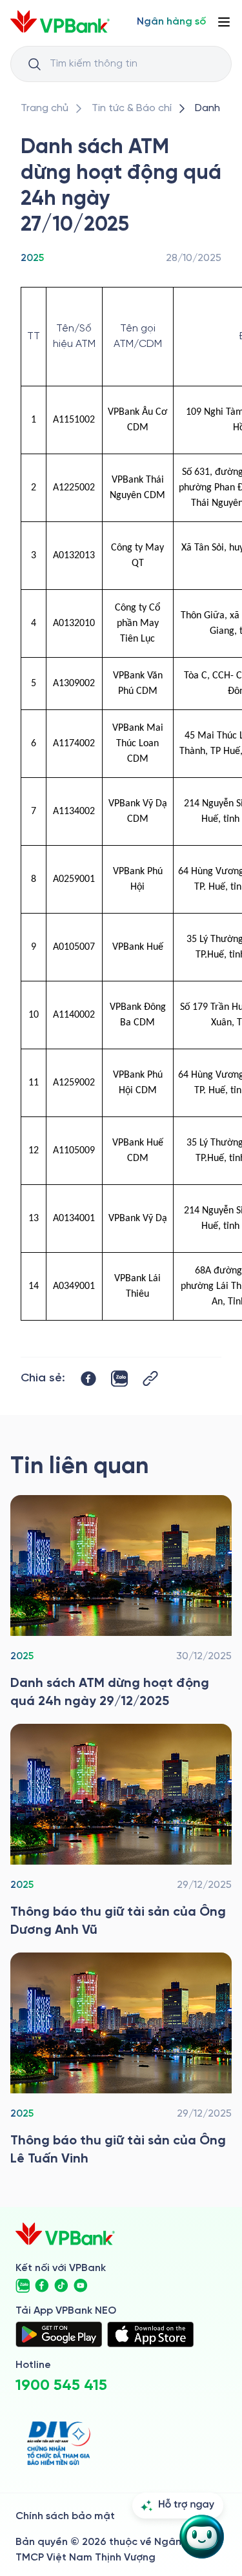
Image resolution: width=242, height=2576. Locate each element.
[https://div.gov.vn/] (59, 2443)
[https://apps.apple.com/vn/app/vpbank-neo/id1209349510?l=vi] (150, 2334)
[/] (60, 22)
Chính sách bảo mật (65, 2516)
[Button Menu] (224, 22)
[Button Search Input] (34, 64)
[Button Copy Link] (150, 1378)
